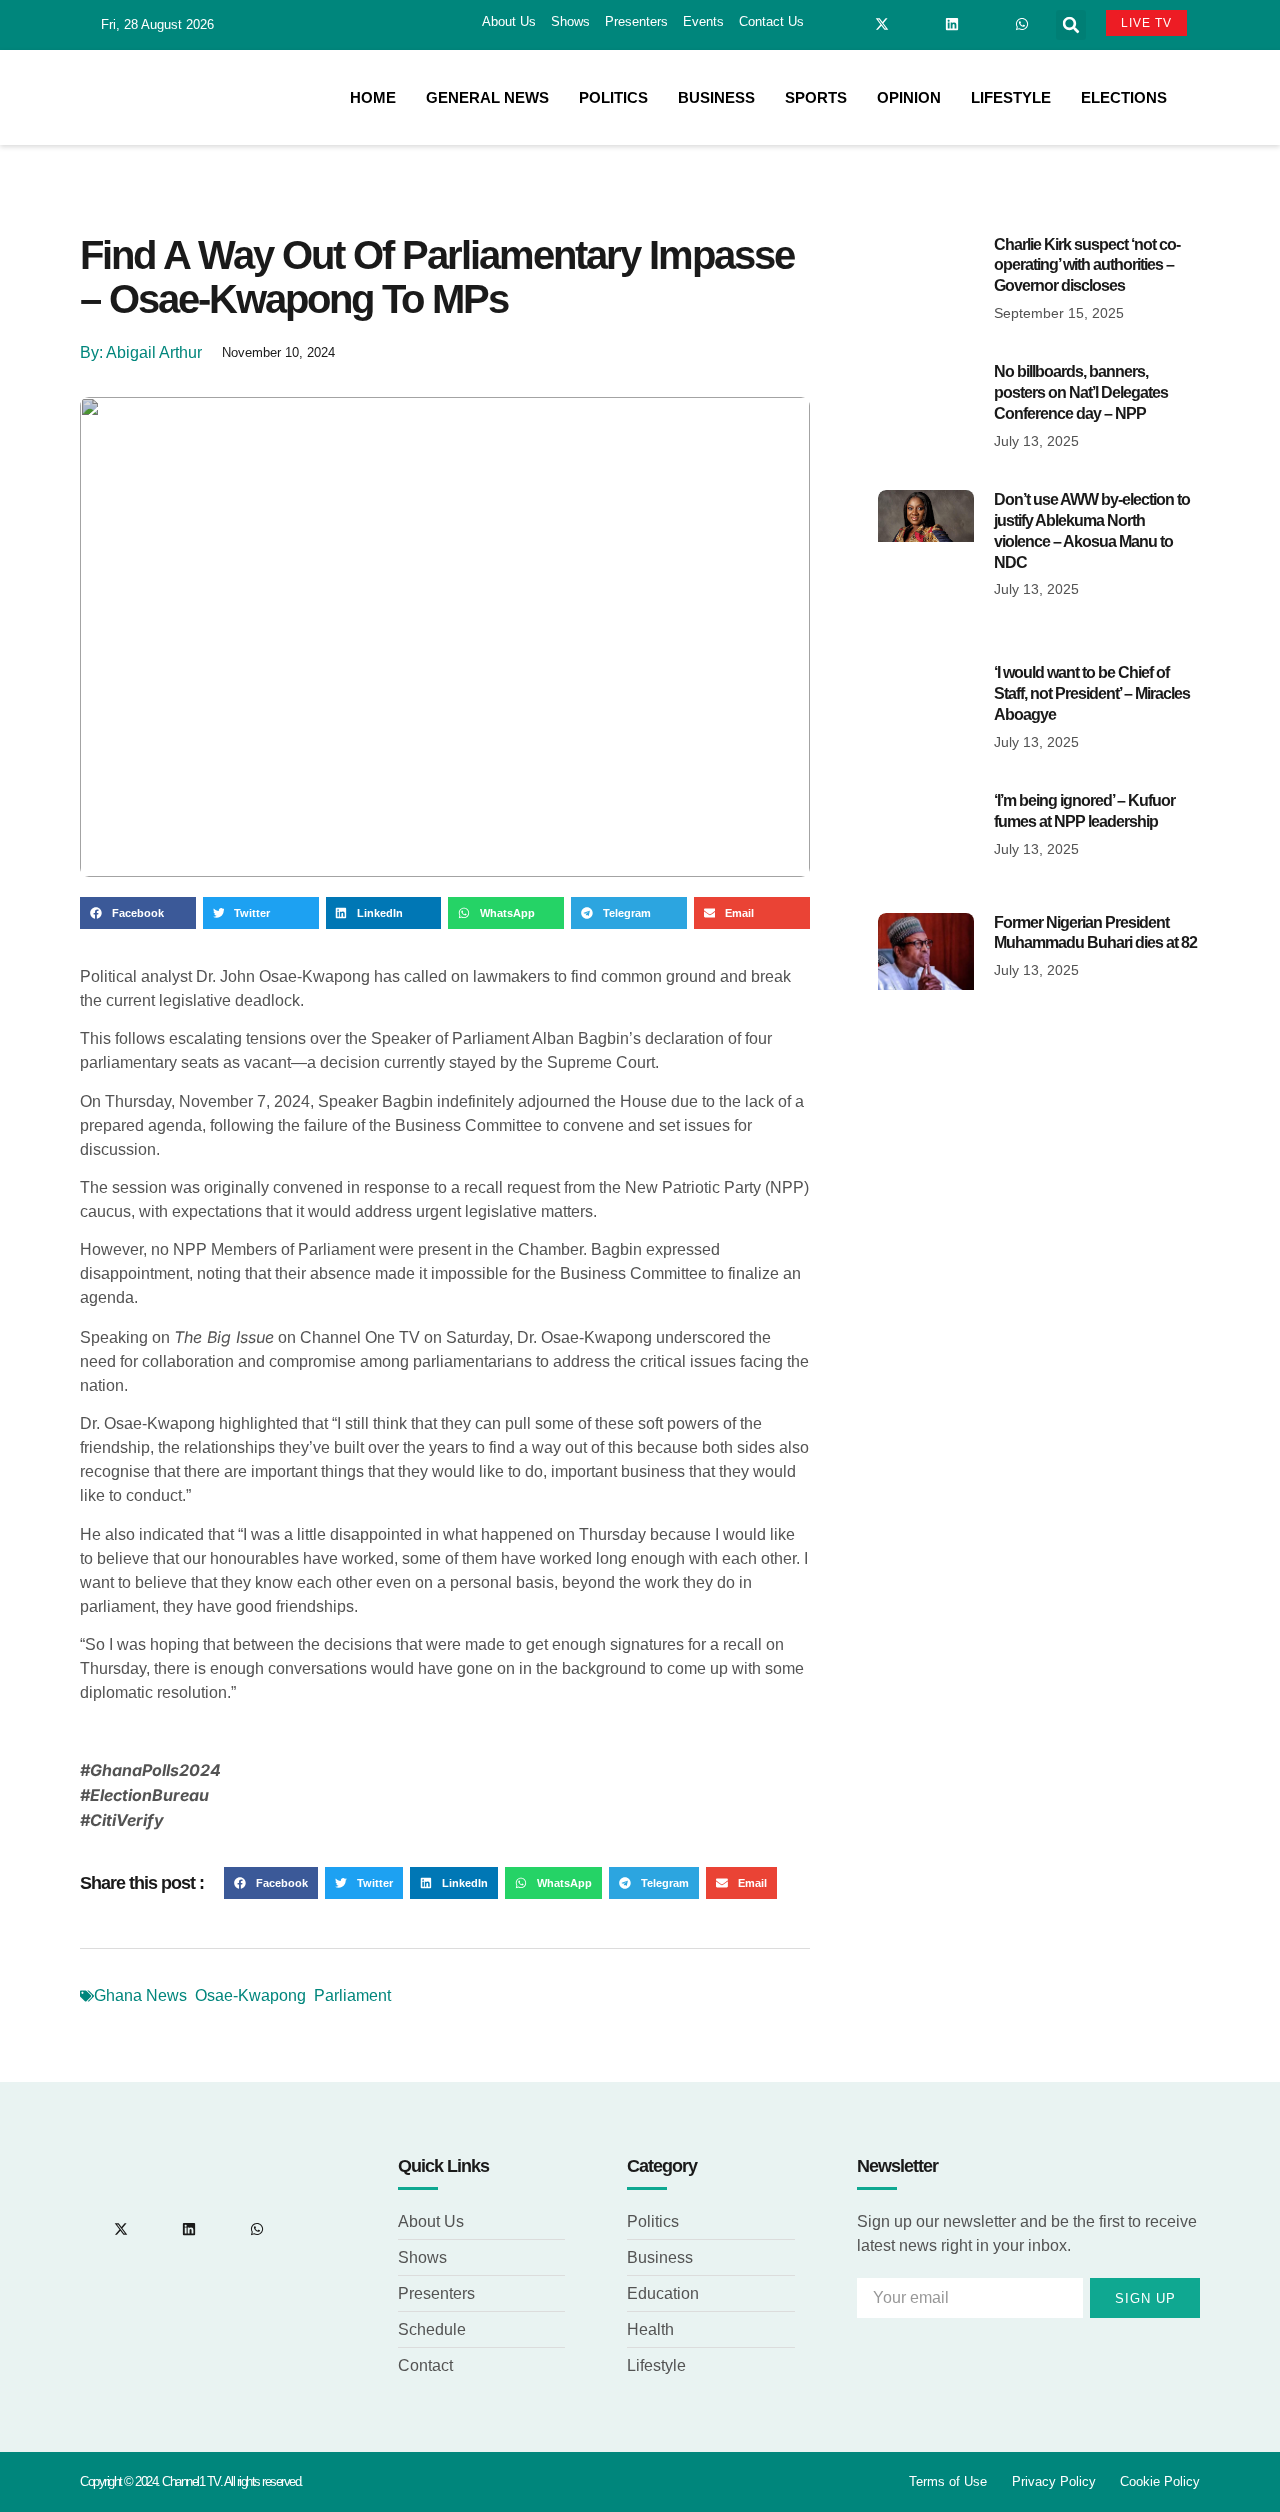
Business (716, 97)
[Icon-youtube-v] (987, 24)
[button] (1071, 25)
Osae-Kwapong (250, 1995)
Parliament (352, 1995)
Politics (613, 97)
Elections (1124, 97)
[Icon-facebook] (847, 24)
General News (487, 97)
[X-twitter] (882, 24)
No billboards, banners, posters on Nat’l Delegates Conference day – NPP (1081, 392)
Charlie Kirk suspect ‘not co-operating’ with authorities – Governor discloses (1087, 265)
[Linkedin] (952, 24)
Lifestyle (1011, 97)
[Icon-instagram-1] (917, 24)
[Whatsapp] (1022, 24)
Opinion (909, 97)
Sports (816, 97)
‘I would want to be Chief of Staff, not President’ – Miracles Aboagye (1092, 693)
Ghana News (140, 1995)
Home (373, 97)
